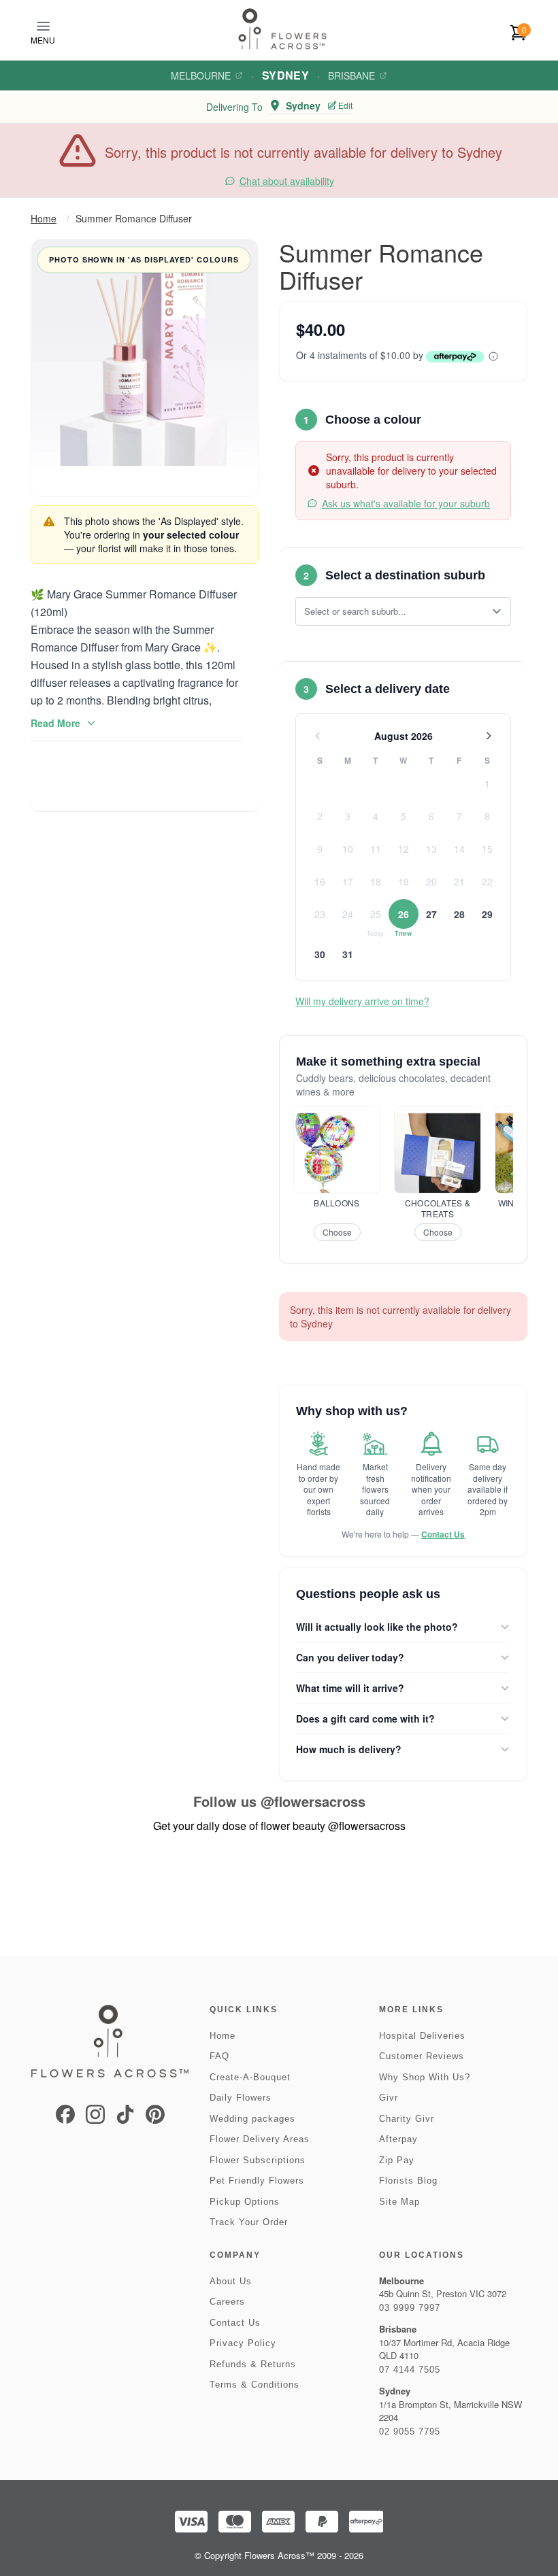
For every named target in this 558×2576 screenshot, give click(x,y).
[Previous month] (318, 736)
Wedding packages (252, 2119)
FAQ (219, 2056)
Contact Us (443, 1534)
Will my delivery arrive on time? (362, 1001)
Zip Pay (397, 2160)
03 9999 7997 (410, 2308)
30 (320, 954)
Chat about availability (287, 181)
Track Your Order (249, 2222)
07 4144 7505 (410, 2370)
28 (459, 914)
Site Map (399, 2202)
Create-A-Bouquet (250, 2077)
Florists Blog (408, 2181)
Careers (227, 2302)
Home (44, 218)
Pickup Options (245, 2202)
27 (431, 914)
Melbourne (201, 75)
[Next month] (489, 736)
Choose (337, 1232)
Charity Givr (407, 2119)
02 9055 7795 (410, 2431)
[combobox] (394, 611)
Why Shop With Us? (425, 2077)
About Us (231, 2281)
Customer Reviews (422, 2056)
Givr (389, 2098)
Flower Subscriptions (258, 2160)
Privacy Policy (243, 2343)
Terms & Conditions (255, 2385)
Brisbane (351, 75)
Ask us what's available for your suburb (406, 503)
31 (348, 954)
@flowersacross (313, 1801)
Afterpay (398, 2139)
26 (404, 914)
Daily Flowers (241, 2098)
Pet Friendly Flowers (257, 2181)
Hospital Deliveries (422, 2036)
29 (487, 914)
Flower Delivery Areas (260, 2139)
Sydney (285, 75)
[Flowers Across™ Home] (282, 29)
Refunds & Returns (253, 2364)
